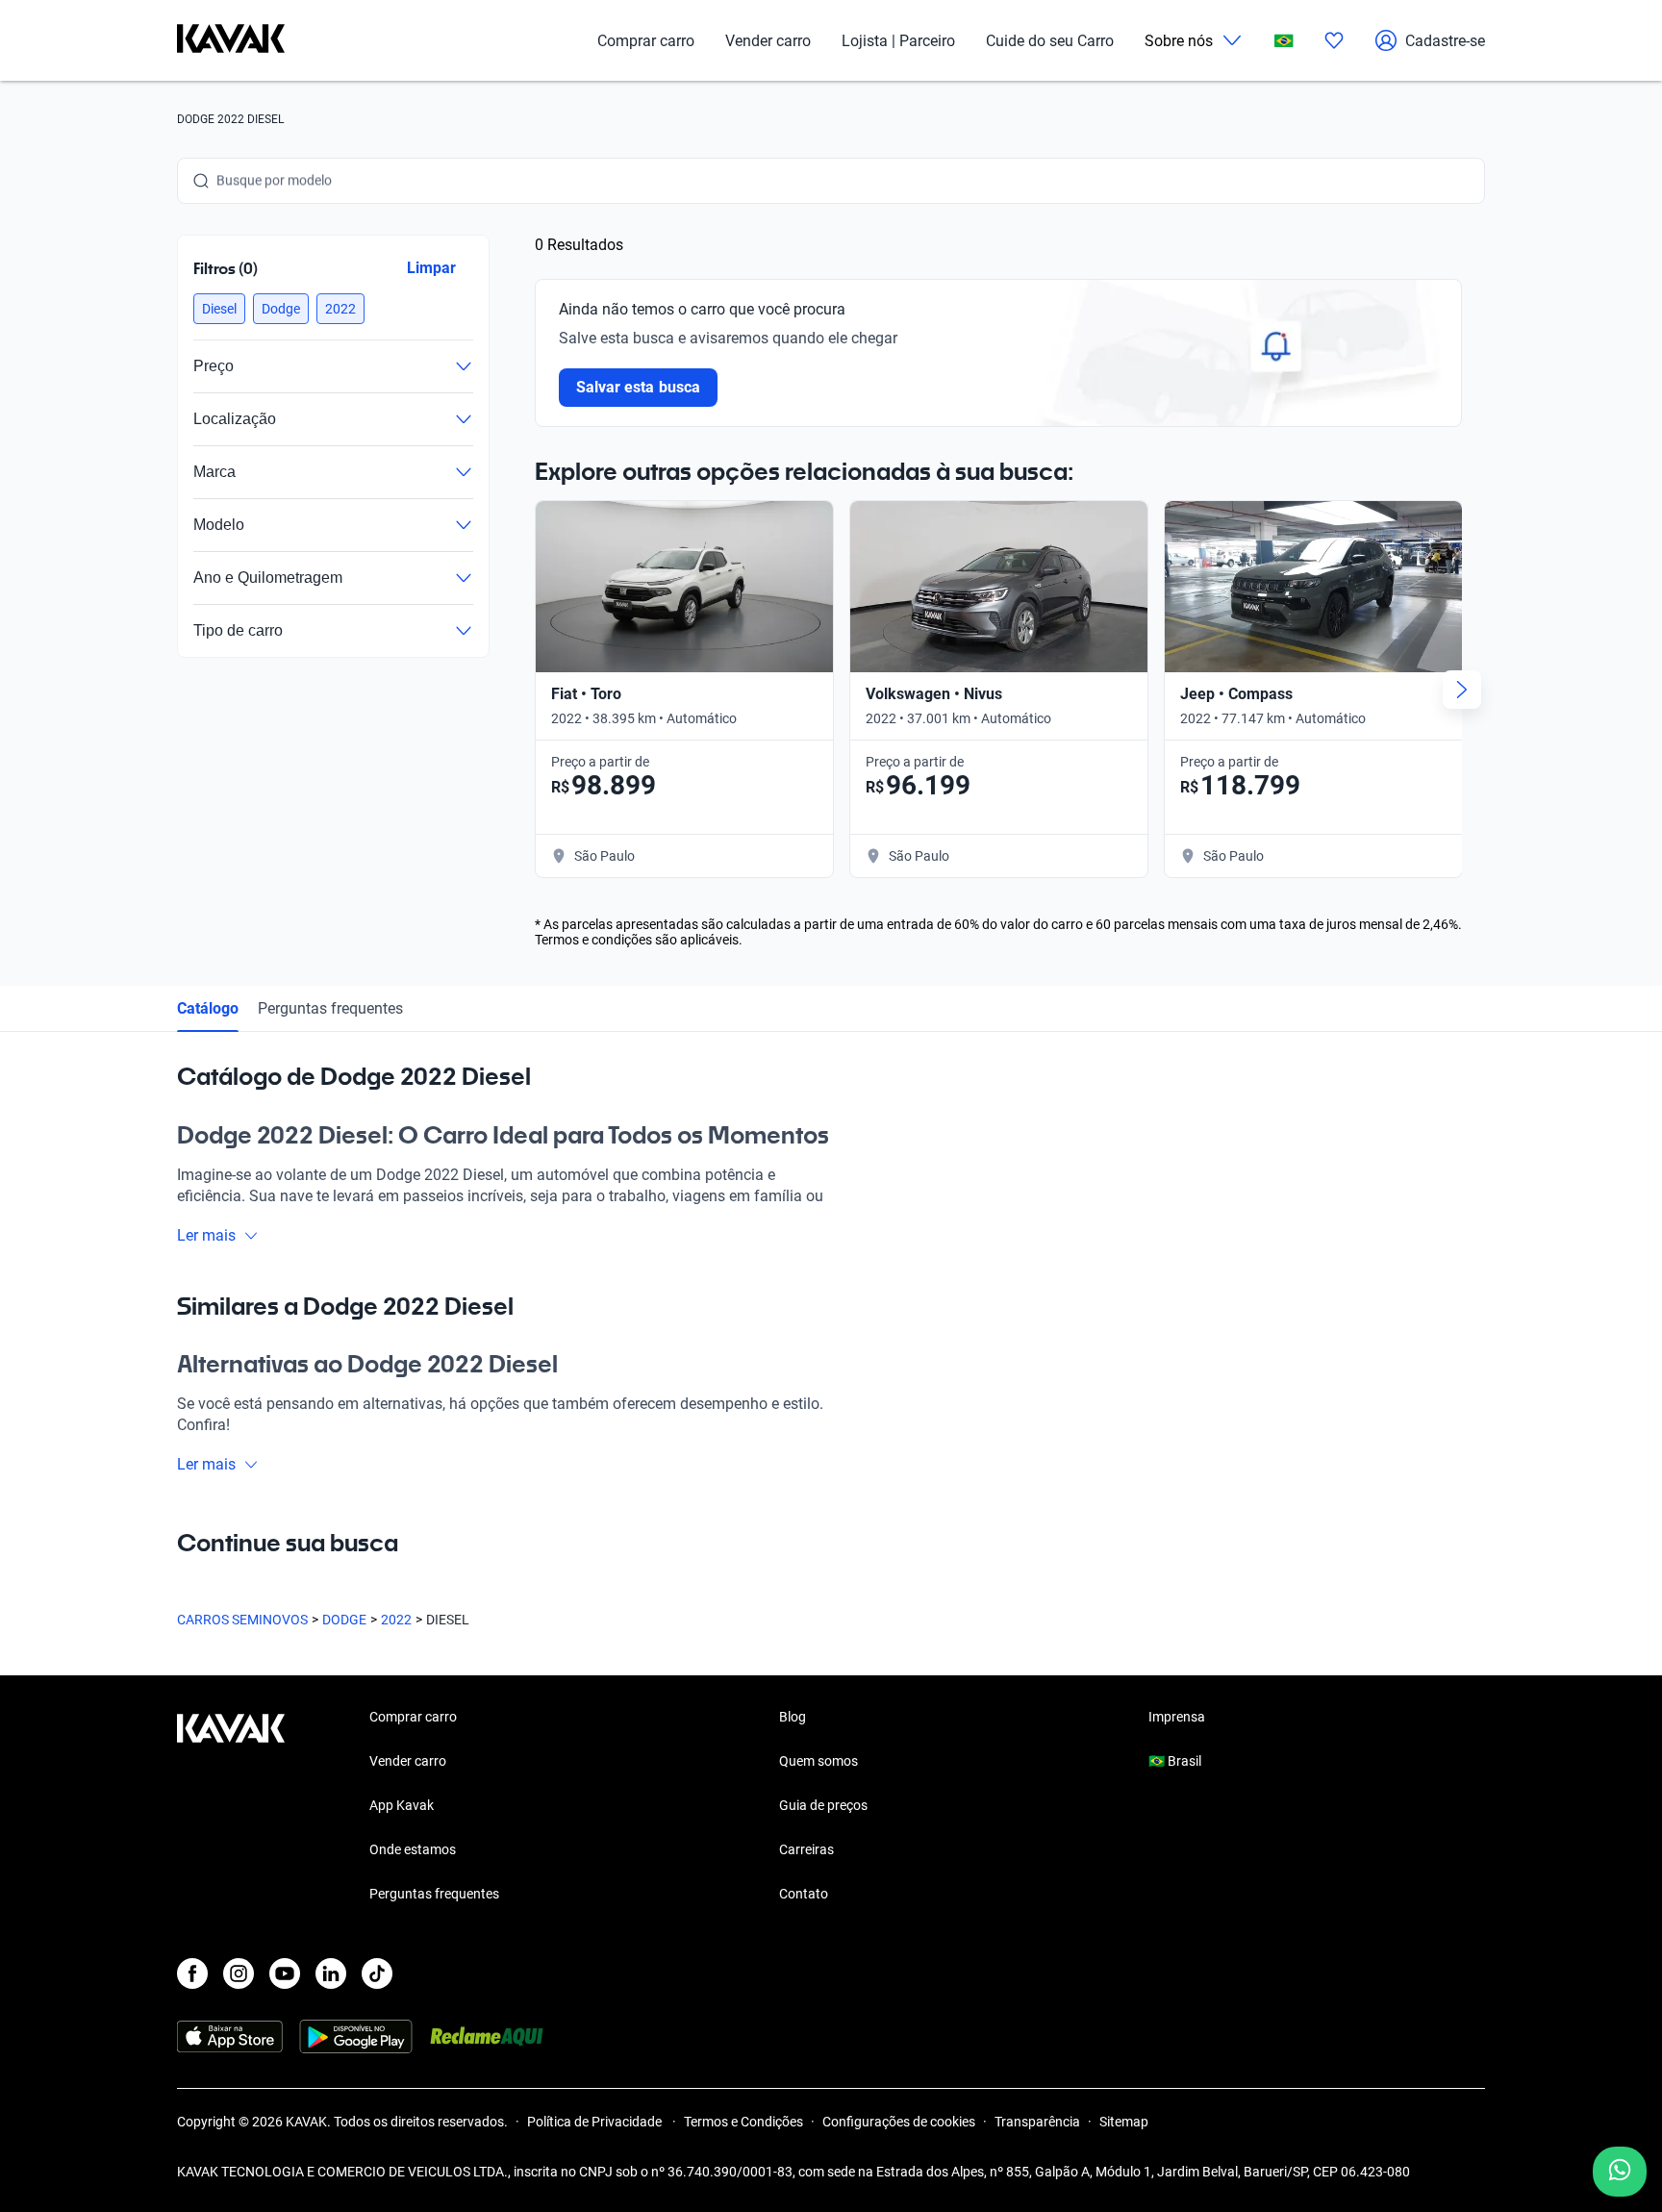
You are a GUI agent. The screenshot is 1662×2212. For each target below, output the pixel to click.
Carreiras (806, 1849)
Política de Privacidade (596, 2122)
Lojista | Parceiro (898, 41)
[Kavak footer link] (231, 1807)
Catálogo (208, 1008)
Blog (793, 1717)
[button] (219, 309)
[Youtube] (285, 1973)
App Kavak (402, 1805)
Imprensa (1177, 1717)
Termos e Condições (743, 2122)
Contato (804, 1894)
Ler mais (206, 1235)
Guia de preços (823, 1805)
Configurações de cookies (899, 2122)
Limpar (431, 268)
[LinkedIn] (331, 1973)
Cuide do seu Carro (1050, 41)
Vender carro (768, 41)
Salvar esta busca (638, 387)
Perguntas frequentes (330, 1008)
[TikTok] (377, 1973)
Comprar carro (646, 41)
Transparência (1037, 2122)
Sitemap (1124, 2122)
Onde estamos (413, 1849)
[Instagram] (239, 1973)
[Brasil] (1284, 41)
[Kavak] (231, 40)
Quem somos (818, 1761)
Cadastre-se (1445, 41)
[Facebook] (192, 1973)
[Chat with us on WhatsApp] (1620, 2172)
